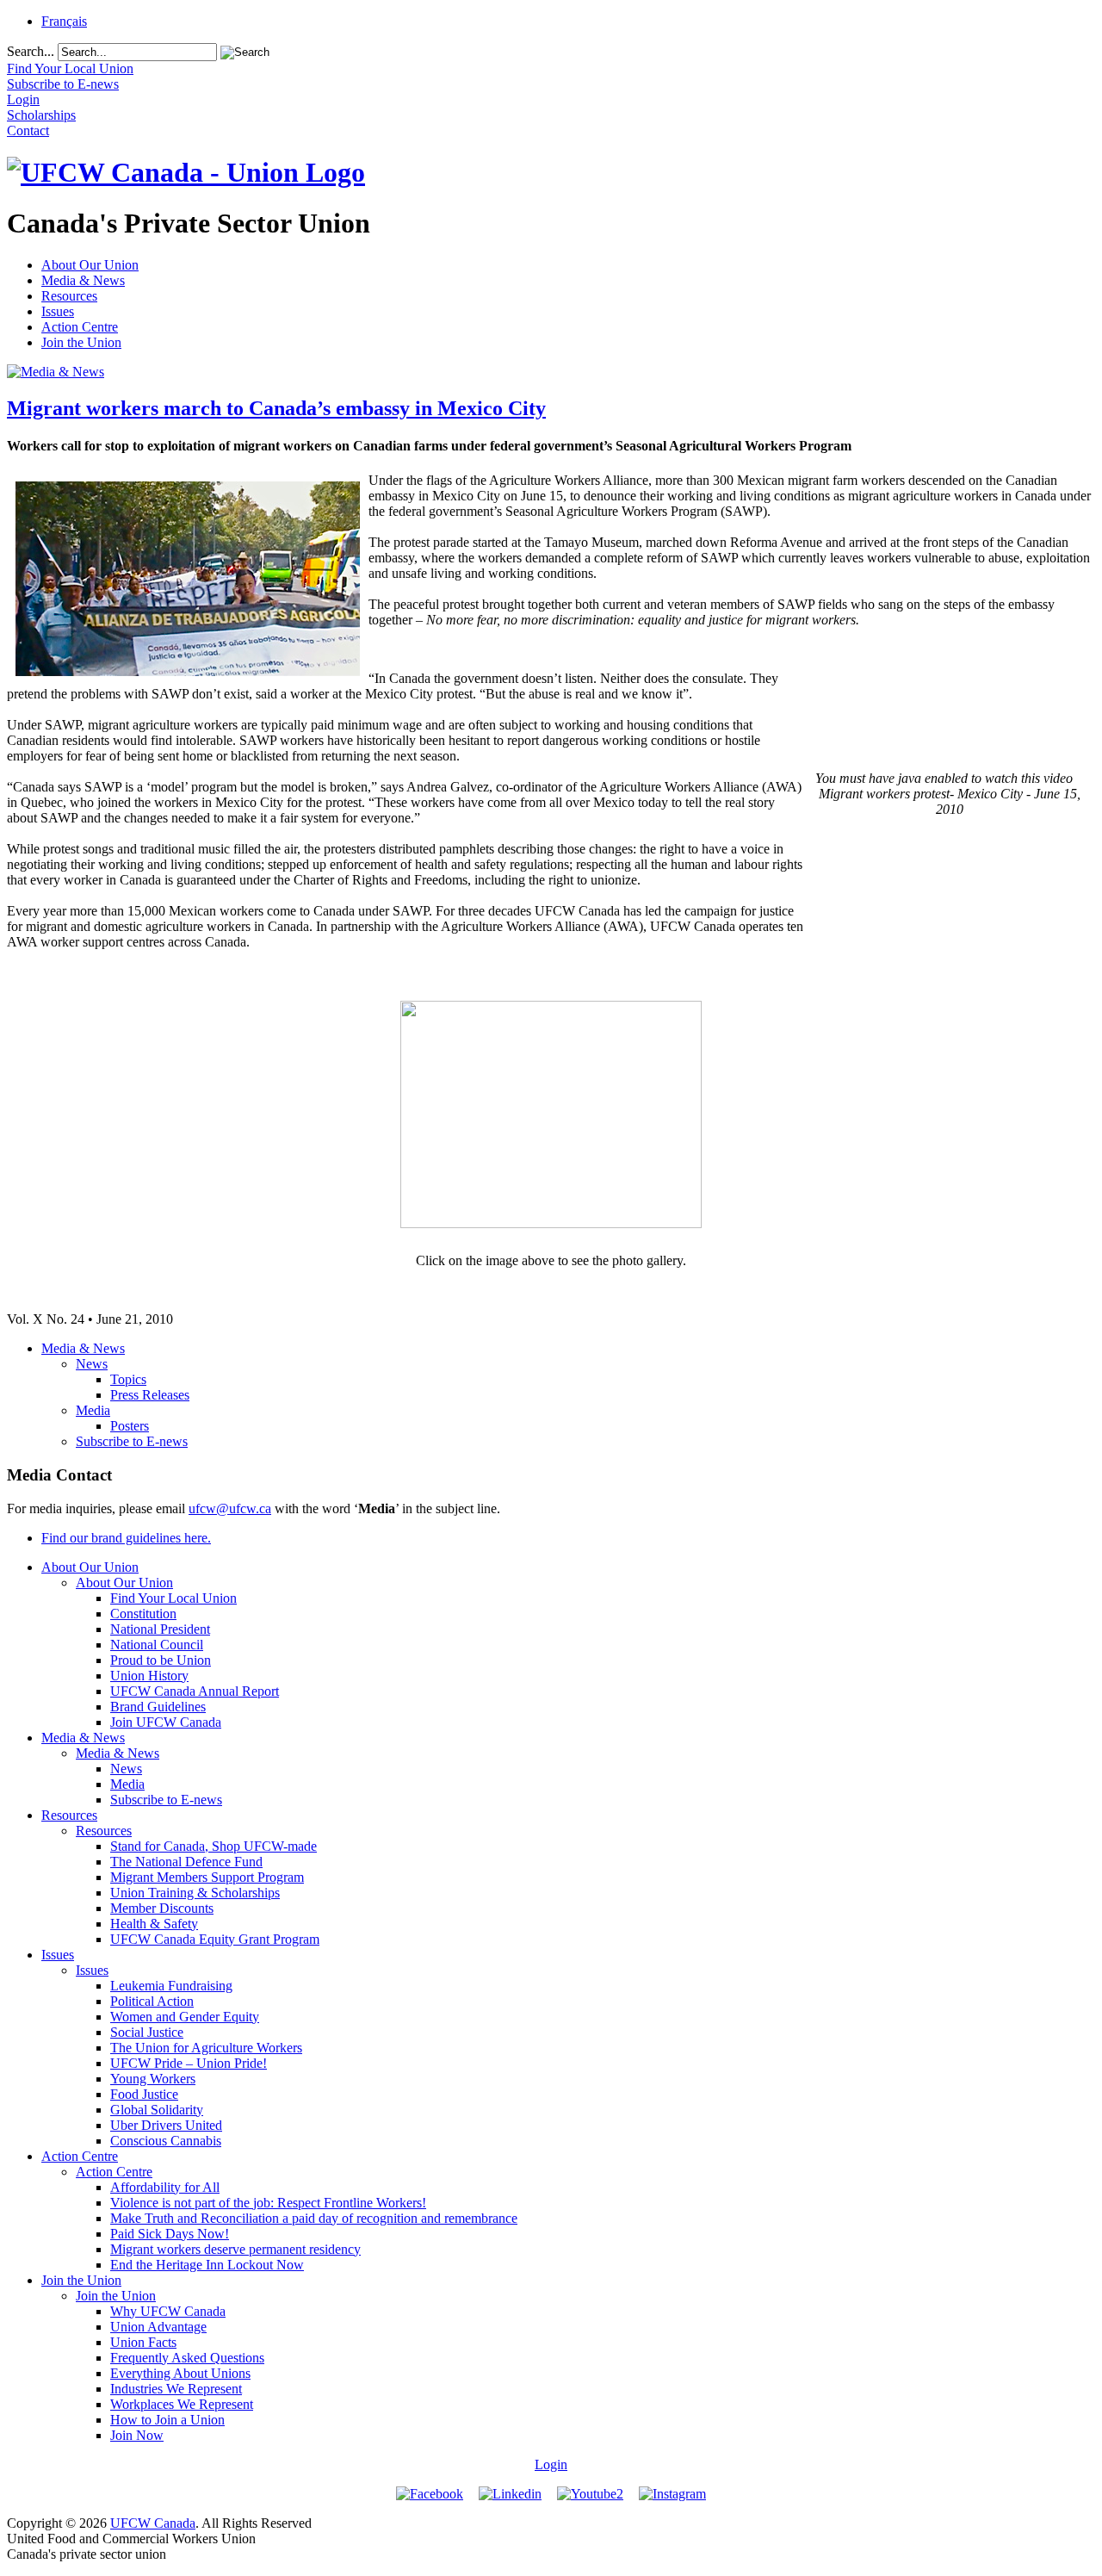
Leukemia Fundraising (171, 1986)
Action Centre (80, 327)
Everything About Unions (180, 2373)
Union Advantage (158, 2327)
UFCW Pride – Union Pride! (189, 2063)
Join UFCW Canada (166, 1722)
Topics (128, 1379)
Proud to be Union (161, 1660)
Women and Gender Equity (185, 2017)
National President (160, 1629)
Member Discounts (162, 1908)
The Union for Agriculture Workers (206, 2048)
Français (64, 21)
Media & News (83, 280)
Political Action (152, 2001)
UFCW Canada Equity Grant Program (215, 1939)
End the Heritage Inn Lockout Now (207, 2265)
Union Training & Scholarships (195, 1893)
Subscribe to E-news (132, 1441)
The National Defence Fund (186, 1862)
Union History (149, 1676)
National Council (157, 1645)
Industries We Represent (176, 2389)
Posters (130, 1426)
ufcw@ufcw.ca (230, 1508)
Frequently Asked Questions (187, 2358)
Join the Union (81, 342)
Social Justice (147, 2032)
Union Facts (143, 2342)
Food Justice (144, 2094)
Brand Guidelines (158, 1707)
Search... (31, 51)
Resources (69, 296)
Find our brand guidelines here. (126, 1538)
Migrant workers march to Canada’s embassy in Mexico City (276, 408)
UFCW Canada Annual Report (195, 1691)
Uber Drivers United (166, 2125)
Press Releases (150, 1395)
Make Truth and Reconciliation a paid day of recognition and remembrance (314, 2218)
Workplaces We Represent (182, 2404)
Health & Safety (154, 1924)
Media (93, 1410)
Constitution (143, 1614)
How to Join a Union (167, 2420)
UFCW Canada (153, 2523)
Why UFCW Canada (168, 2311)
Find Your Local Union (173, 1598)
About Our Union (90, 265)
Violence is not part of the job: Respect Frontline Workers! (268, 2203)
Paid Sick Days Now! (170, 2234)
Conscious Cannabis (166, 2141)
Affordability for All (165, 2187)
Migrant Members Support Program (207, 1877)
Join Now (137, 2435)
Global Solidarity (157, 2110)
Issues (58, 311)
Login (551, 2464)
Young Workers (153, 2079)
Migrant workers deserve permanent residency (235, 2249)
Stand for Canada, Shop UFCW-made (214, 1846)
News (92, 1364)
